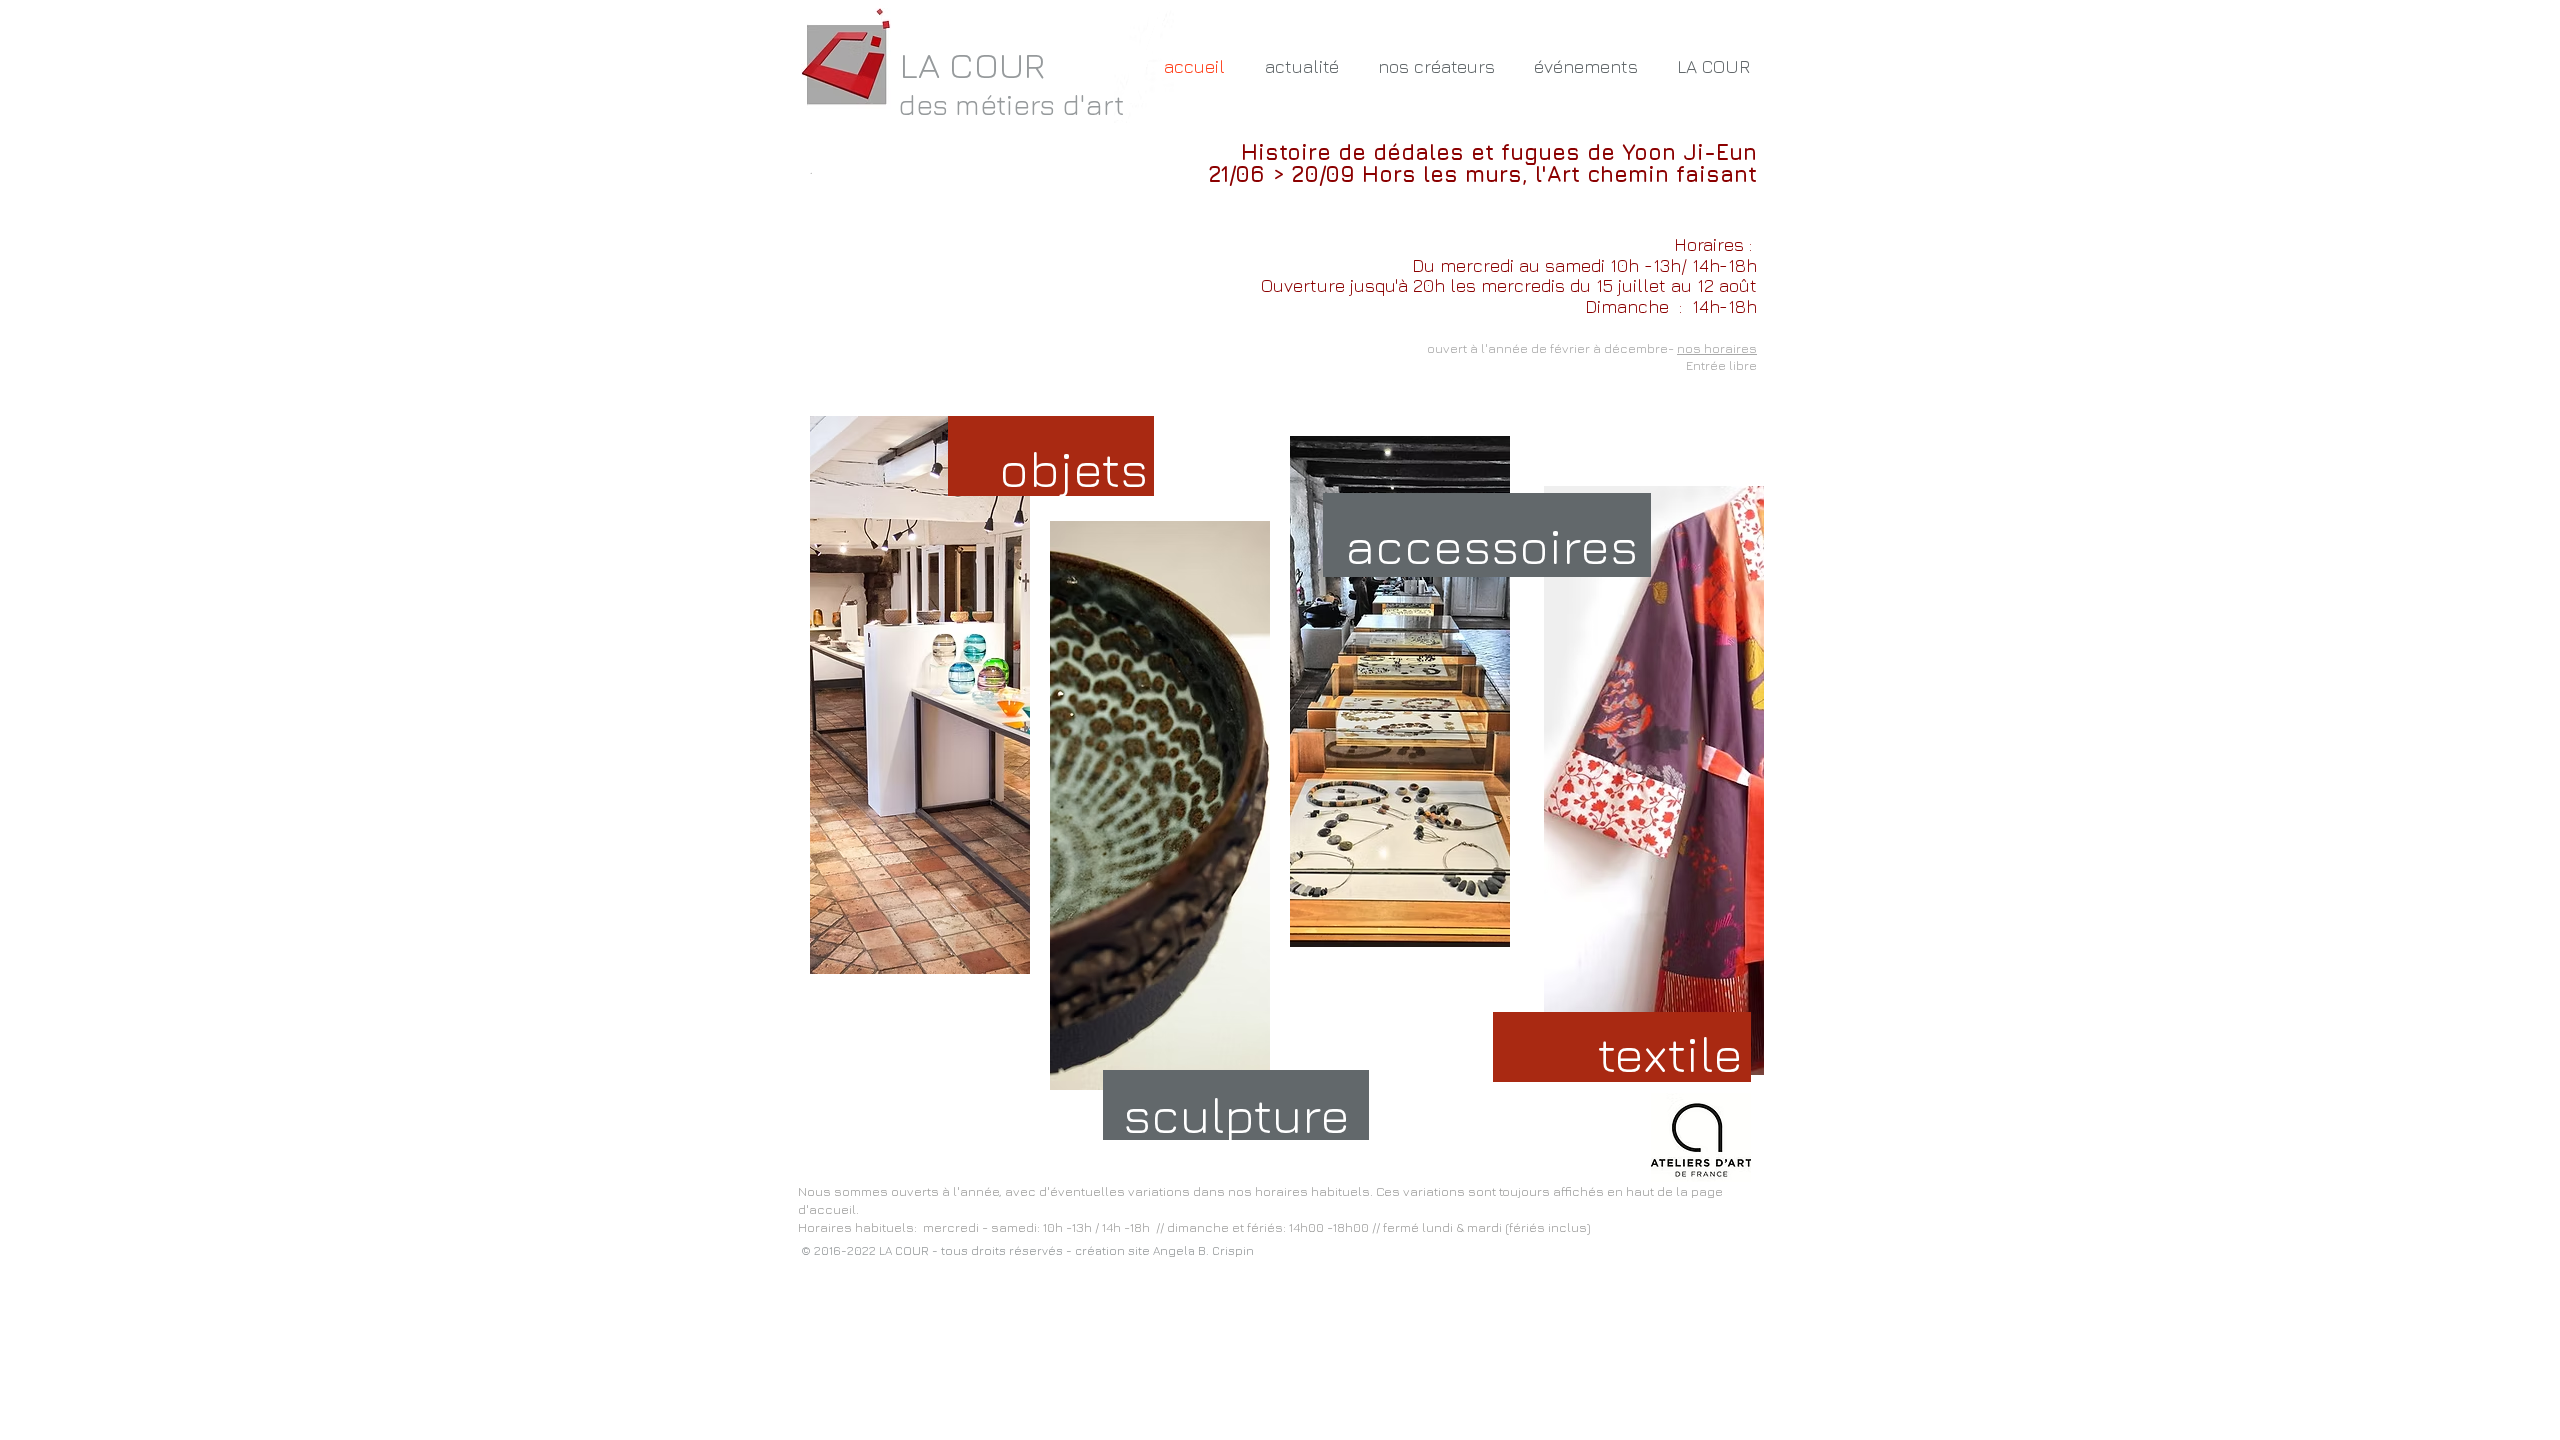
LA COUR (972, 64)
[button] (1436, 67)
